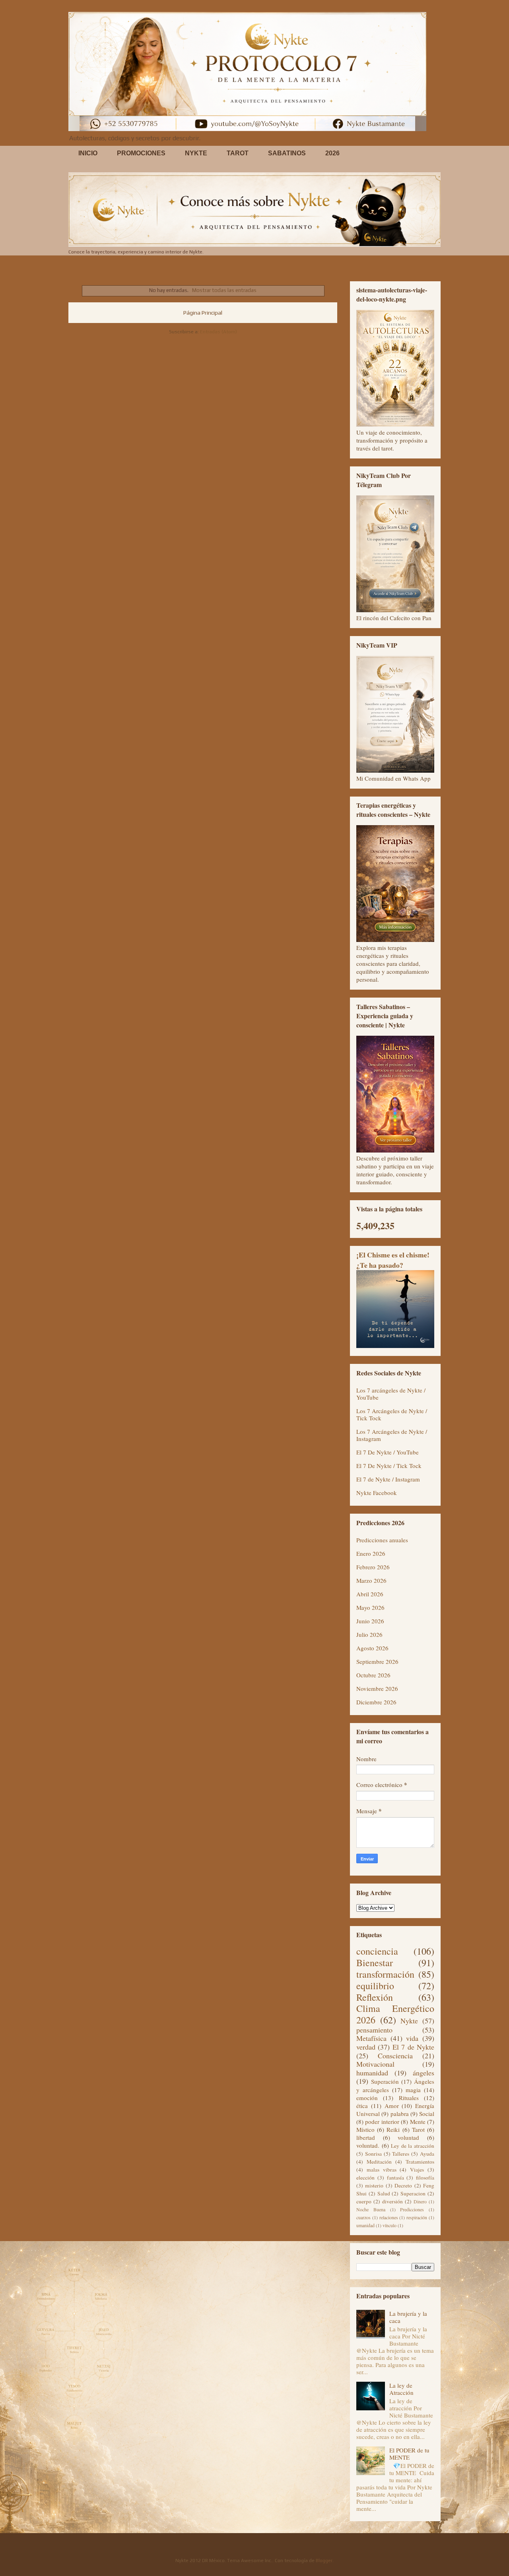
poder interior (382, 2122)
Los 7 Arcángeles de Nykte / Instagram (392, 1435)
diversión (392, 2201)
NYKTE (196, 153)
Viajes (417, 2170)
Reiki (393, 2129)
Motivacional (375, 2064)
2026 (332, 153)
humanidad (372, 2073)
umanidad (365, 2225)
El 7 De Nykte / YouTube (388, 1452)
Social (427, 2114)
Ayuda (427, 2154)
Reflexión (375, 1997)
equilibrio (375, 1986)
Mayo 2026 (370, 1607)
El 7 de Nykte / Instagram (388, 1479)
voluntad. (368, 2145)
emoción (367, 2098)
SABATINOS (287, 153)
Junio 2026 (370, 1621)
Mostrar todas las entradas (224, 290)
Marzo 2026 (371, 1580)
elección (365, 2178)
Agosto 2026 (372, 1648)
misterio (374, 2185)
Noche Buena (371, 2209)
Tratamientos (420, 2162)
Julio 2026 (369, 1634)
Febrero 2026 (373, 1567)
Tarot (418, 2129)
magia (413, 2090)
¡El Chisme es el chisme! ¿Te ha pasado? (393, 1260)
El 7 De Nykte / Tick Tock (389, 1466)
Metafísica (371, 2038)
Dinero (420, 2201)
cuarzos (363, 2217)
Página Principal (203, 313)
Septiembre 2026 (377, 1661)
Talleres (401, 2154)
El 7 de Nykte (413, 2047)
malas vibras (382, 2170)
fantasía (395, 2178)
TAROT (238, 153)
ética (362, 2106)
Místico (365, 2129)
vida (412, 2038)
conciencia (377, 1951)
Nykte (409, 2021)
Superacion (413, 2193)
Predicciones (412, 2209)
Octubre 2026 (373, 1675)
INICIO (88, 153)
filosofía (425, 2178)
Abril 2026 (370, 1594)
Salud (384, 2193)
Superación (385, 2081)
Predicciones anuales (382, 1540)
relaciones (389, 2217)
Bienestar (375, 1963)
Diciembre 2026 (376, 1702)
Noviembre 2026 (377, 1688)
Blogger (324, 2561)
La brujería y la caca (408, 2317)
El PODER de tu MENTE (409, 2454)
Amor (392, 2106)
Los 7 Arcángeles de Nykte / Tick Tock (392, 1414)
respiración (417, 2217)
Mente (418, 2122)
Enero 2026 (371, 1553)
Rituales (409, 2098)
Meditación (379, 2162)
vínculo (390, 2225)
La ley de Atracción (401, 2389)
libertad (366, 2137)
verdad (366, 2047)
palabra (400, 2114)
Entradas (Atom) (219, 332)
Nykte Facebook (377, 1493)
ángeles (424, 2073)
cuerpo (364, 2201)
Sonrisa (373, 2154)
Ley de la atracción (413, 2146)
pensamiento (374, 2030)
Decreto (403, 2185)
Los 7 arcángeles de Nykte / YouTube (391, 1394)
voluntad (408, 2137)
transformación (385, 1974)
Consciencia (395, 2056)
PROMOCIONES (141, 153)
